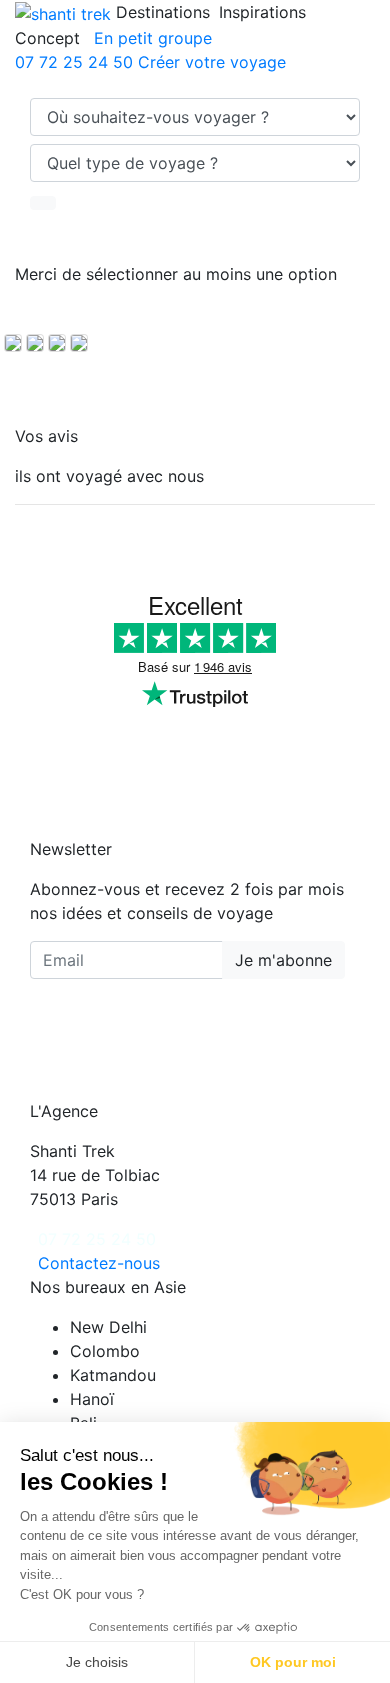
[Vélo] (13, 343)
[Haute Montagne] (79, 343)
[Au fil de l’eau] (35, 343)
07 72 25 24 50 (74, 62)
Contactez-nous (99, 1263)
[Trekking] (57, 343)
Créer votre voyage (212, 62)
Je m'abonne (283, 960)
